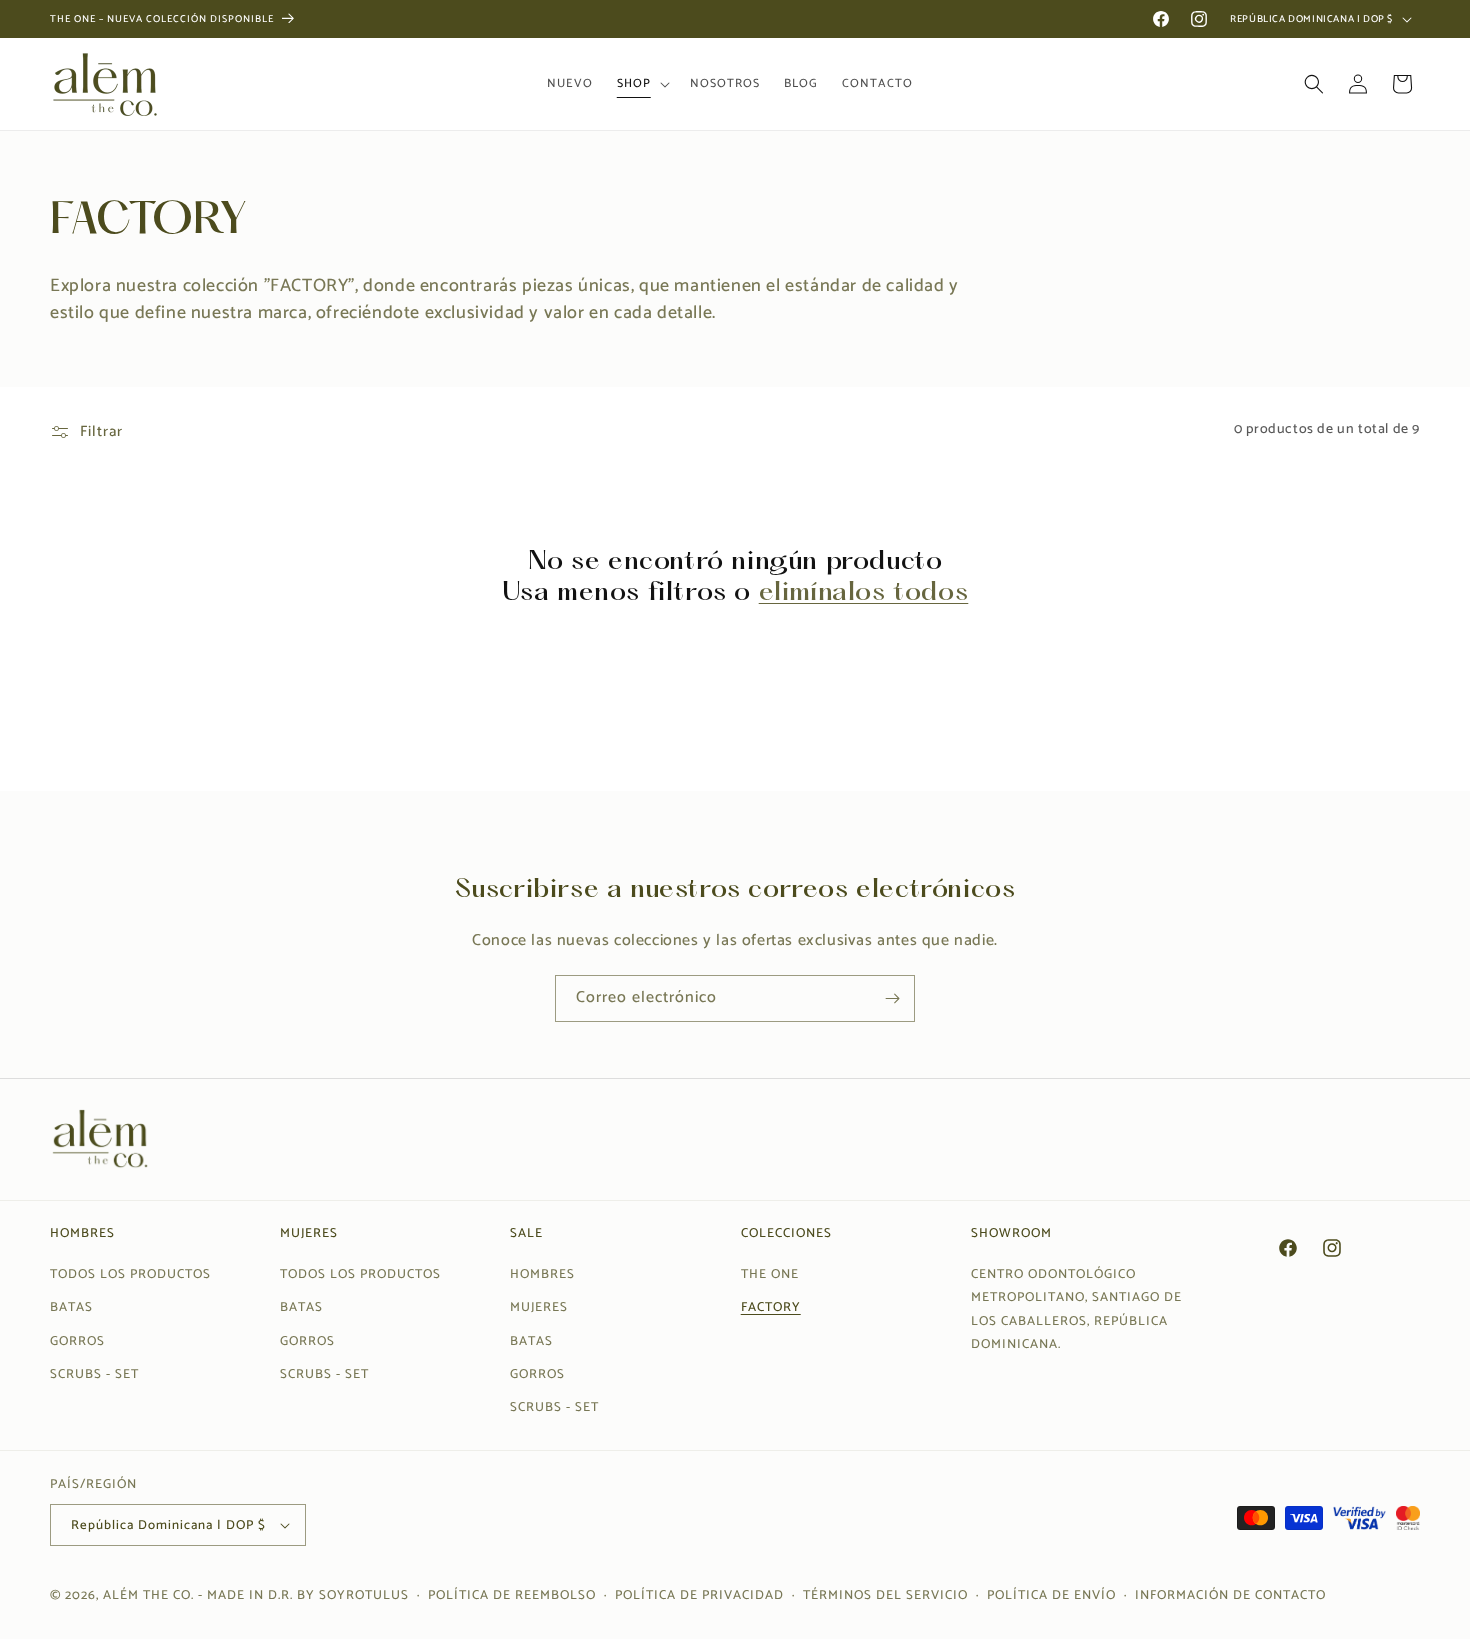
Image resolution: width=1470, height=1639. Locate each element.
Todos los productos (130, 1274)
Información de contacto (1230, 1595)
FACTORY (771, 1307)
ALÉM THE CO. (148, 1595)
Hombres (542, 1274)
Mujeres (539, 1307)
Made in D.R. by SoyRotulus (308, 1595)
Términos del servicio (885, 1595)
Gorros (77, 1341)
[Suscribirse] (892, 998)
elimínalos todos (864, 593)
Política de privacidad (699, 1595)
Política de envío (1051, 1595)
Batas (71, 1307)
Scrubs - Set (94, 1374)
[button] (641, 84)
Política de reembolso (512, 1595)
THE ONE (770, 1274)
